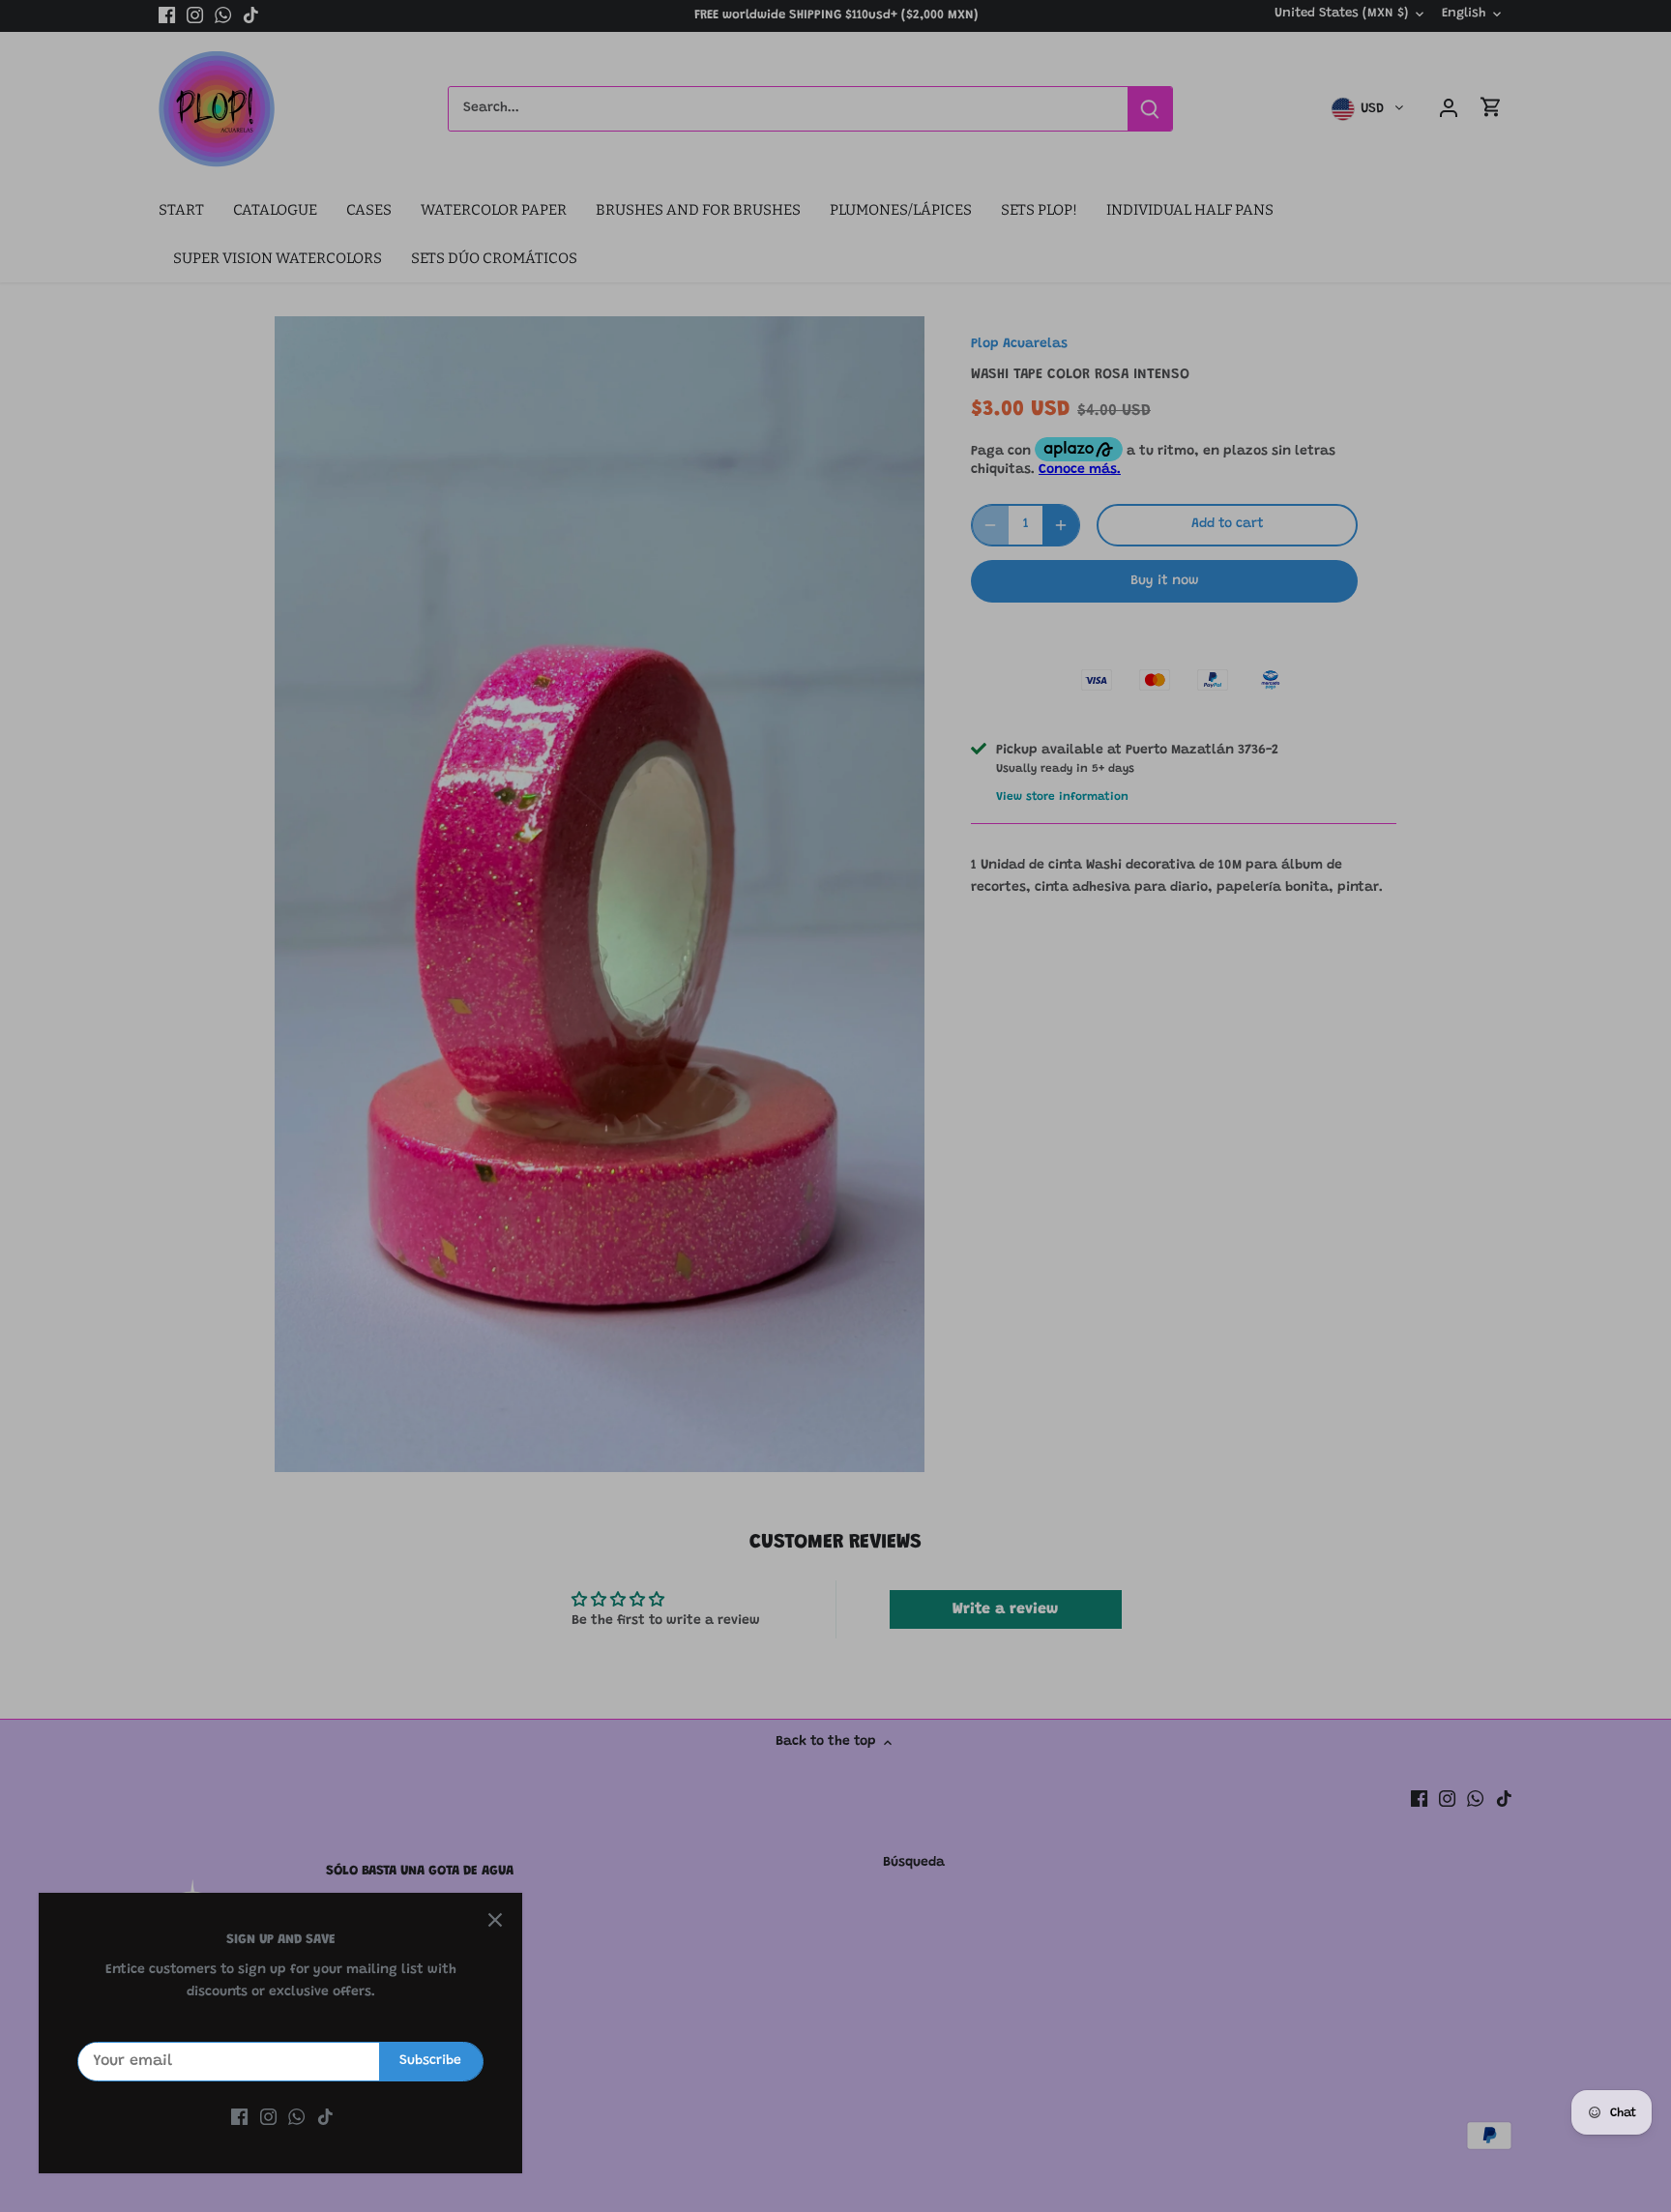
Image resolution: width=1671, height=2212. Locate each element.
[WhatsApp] (296, 2118)
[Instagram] (268, 2118)
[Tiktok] (325, 2118)
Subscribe (430, 2061)
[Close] (495, 1920)
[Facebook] (239, 2118)
